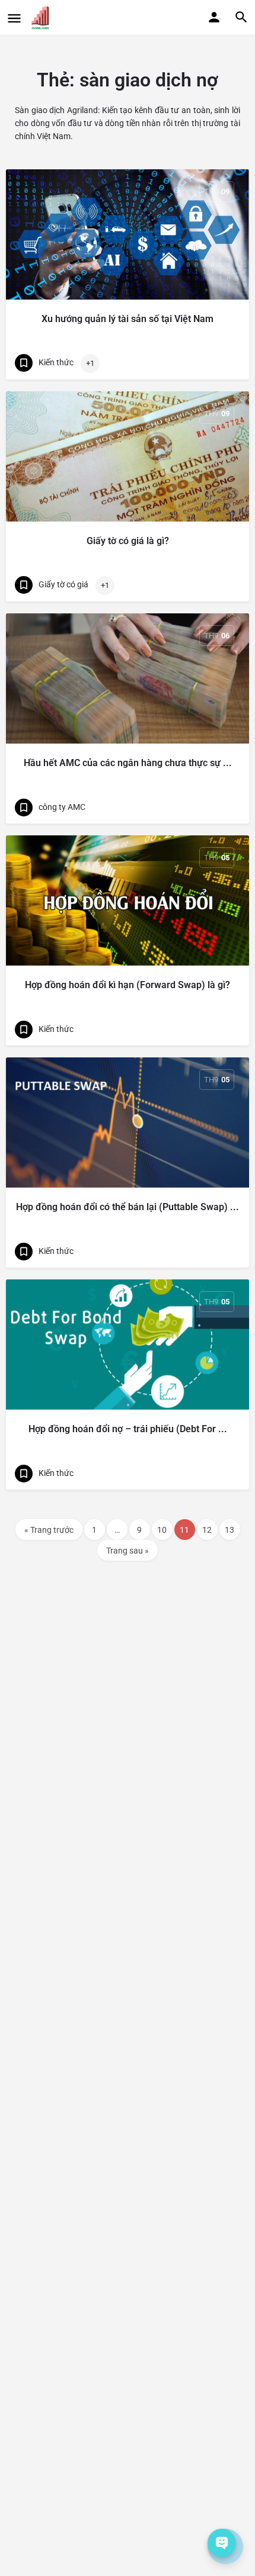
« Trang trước (49, 1530)
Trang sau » (128, 1551)
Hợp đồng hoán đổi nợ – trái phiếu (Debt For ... (128, 1429)
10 (162, 1530)
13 (230, 1530)
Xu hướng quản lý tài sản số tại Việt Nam (128, 319)
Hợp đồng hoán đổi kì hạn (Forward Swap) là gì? (128, 985)
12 (207, 1530)
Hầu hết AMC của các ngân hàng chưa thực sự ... (128, 763)
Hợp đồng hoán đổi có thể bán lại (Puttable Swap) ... (128, 1207)
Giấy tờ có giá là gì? (128, 541)
